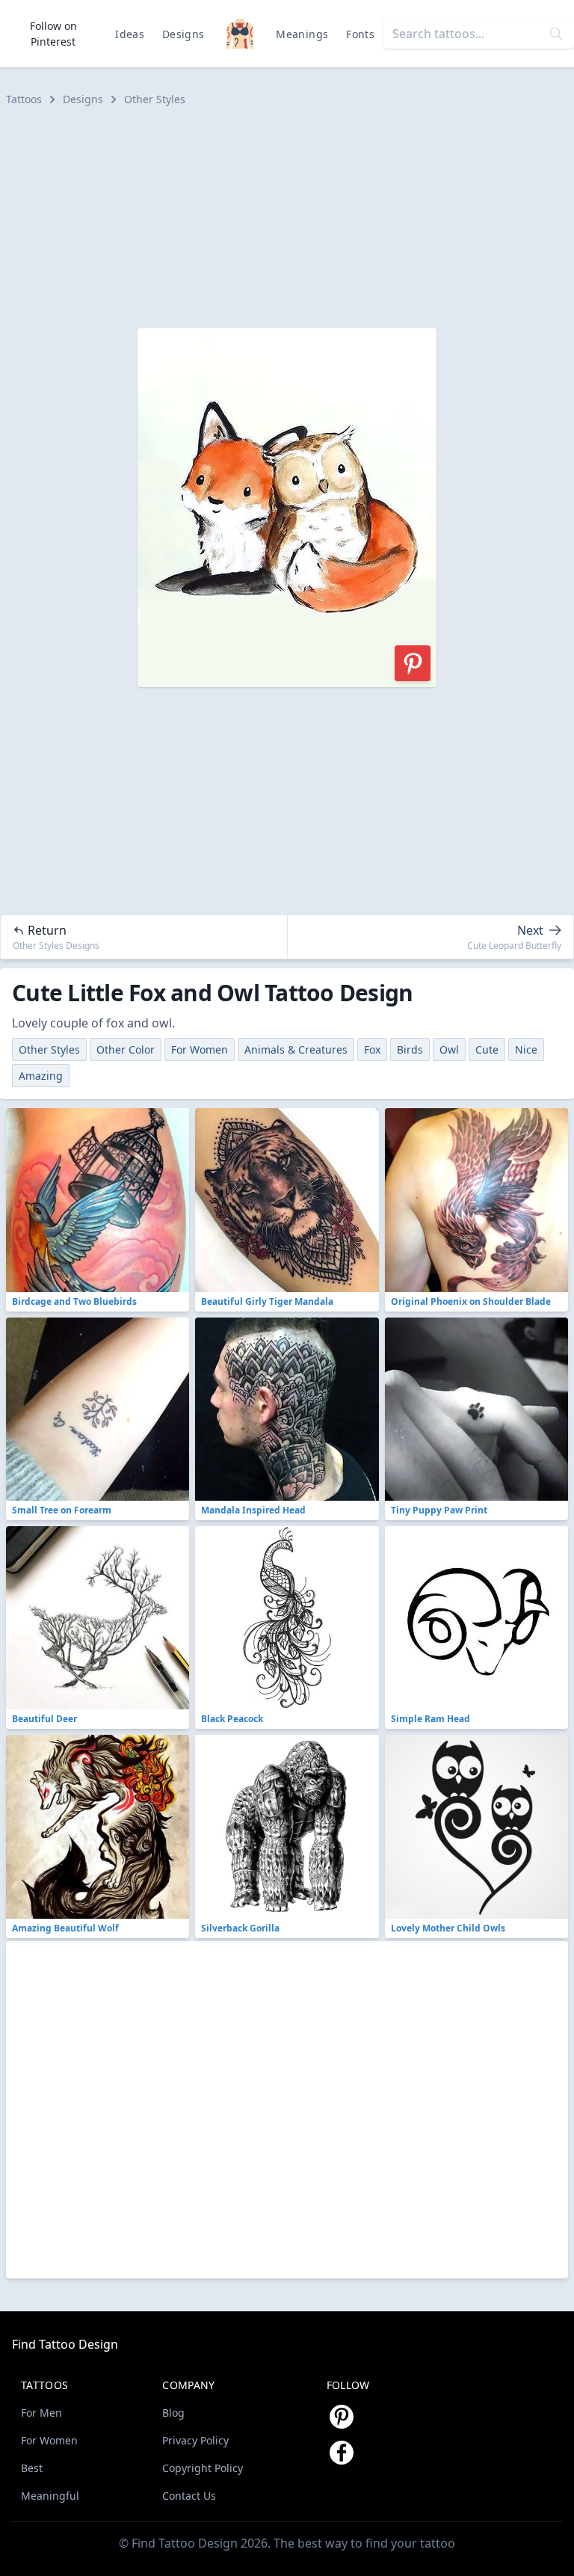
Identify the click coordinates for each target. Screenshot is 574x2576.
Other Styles (155, 99)
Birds (410, 1049)
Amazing (41, 1076)
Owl (449, 1049)
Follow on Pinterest (53, 34)
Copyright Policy (203, 2468)
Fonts (360, 34)
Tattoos (24, 99)
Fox (372, 1049)
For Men (41, 2413)
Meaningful (50, 2496)
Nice (526, 1049)
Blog (173, 2413)
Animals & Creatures (296, 1049)
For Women (200, 1049)
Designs (183, 34)
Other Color (126, 1049)
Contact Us (189, 2496)
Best (32, 2468)
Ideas (130, 34)
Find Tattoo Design (65, 2344)
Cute (487, 1049)
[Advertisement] (287, 218)
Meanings (302, 34)
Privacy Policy (195, 2440)
